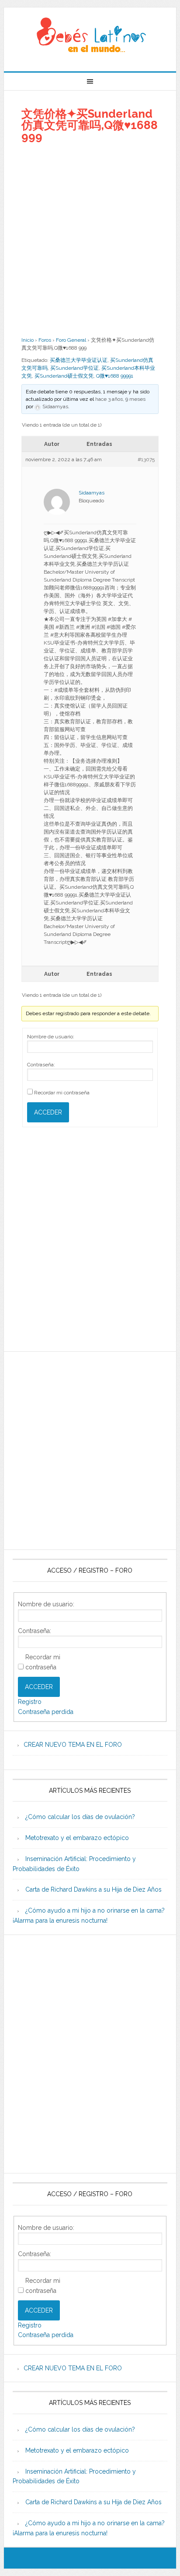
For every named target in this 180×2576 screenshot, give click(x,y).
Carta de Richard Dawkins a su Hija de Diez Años (93, 1889)
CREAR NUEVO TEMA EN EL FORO (73, 1745)
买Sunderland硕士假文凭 (64, 376)
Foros (45, 340)
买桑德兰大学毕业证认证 (79, 360)
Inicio (28, 340)
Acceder (48, 1112)
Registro (30, 1702)
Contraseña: (41, 1065)
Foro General (71, 340)
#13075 (146, 459)
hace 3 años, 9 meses (120, 399)
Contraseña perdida (46, 1712)
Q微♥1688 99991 (115, 376)
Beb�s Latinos (90, 36)
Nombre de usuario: (51, 1037)
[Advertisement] (90, 239)
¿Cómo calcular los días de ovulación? (80, 1817)
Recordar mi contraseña (62, 1093)
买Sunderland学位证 (74, 368)
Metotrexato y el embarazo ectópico (77, 1838)
